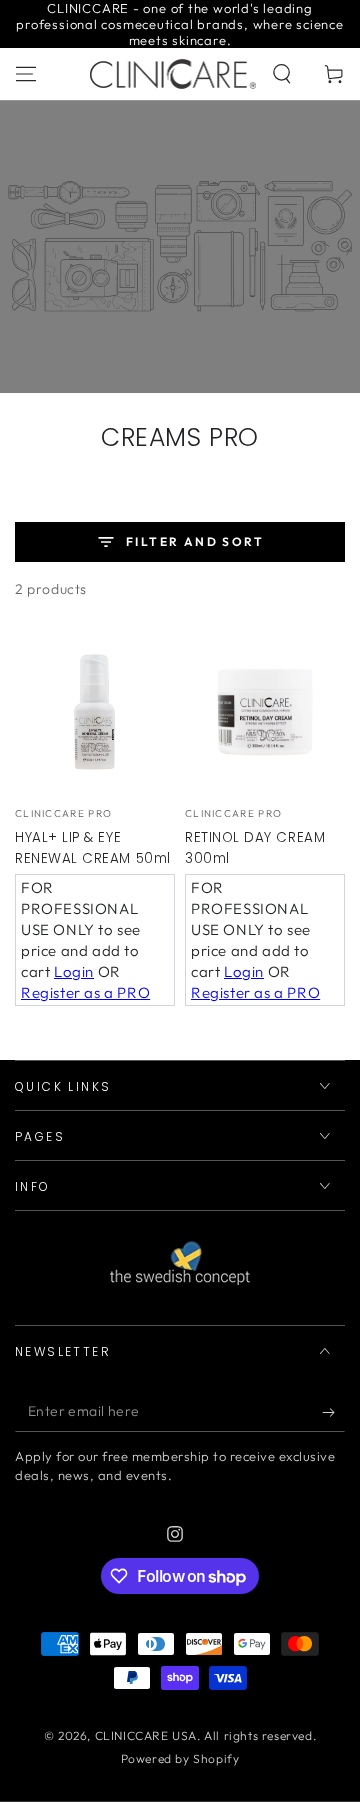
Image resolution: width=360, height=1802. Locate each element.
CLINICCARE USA (146, 1735)
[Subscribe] (333, 1412)
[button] (282, 74)
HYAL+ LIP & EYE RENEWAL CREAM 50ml (93, 848)
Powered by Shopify (180, 1758)
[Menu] (26, 74)
